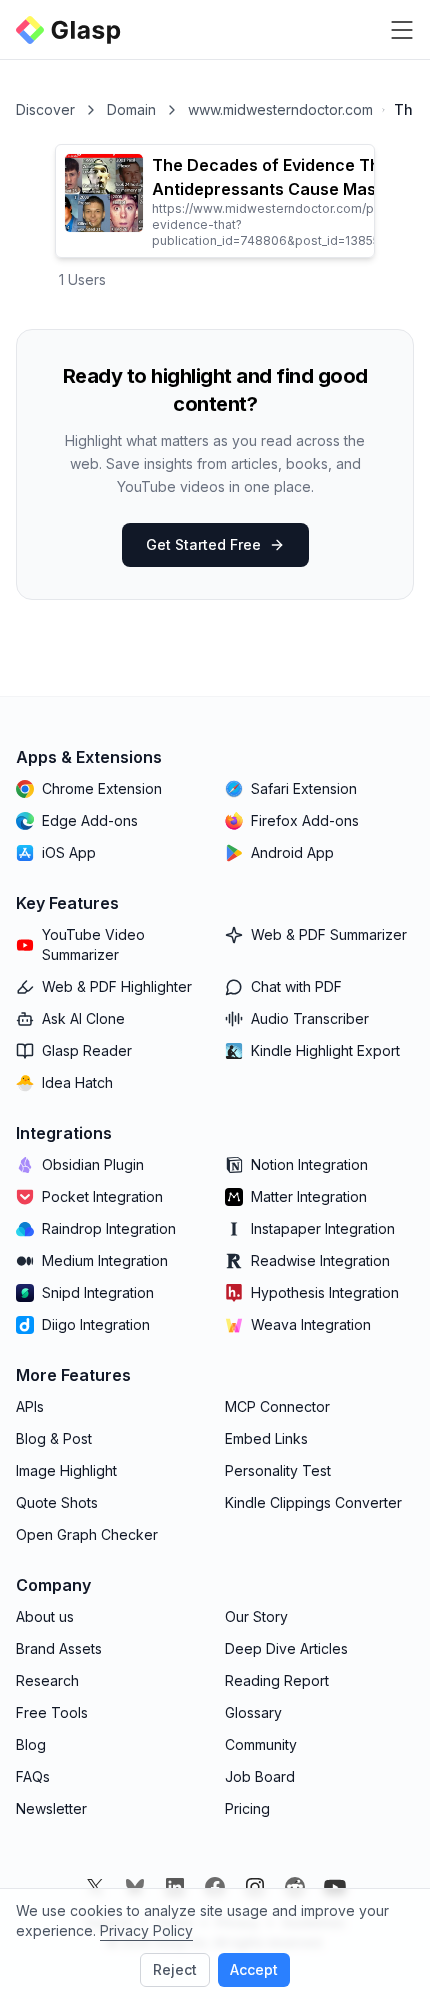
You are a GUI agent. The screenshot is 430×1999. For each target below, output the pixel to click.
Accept (254, 1969)
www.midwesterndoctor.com (280, 109)
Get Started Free (203, 544)
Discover (45, 109)
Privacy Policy (146, 1930)
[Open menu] (402, 30)
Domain (131, 109)
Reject (175, 1969)
